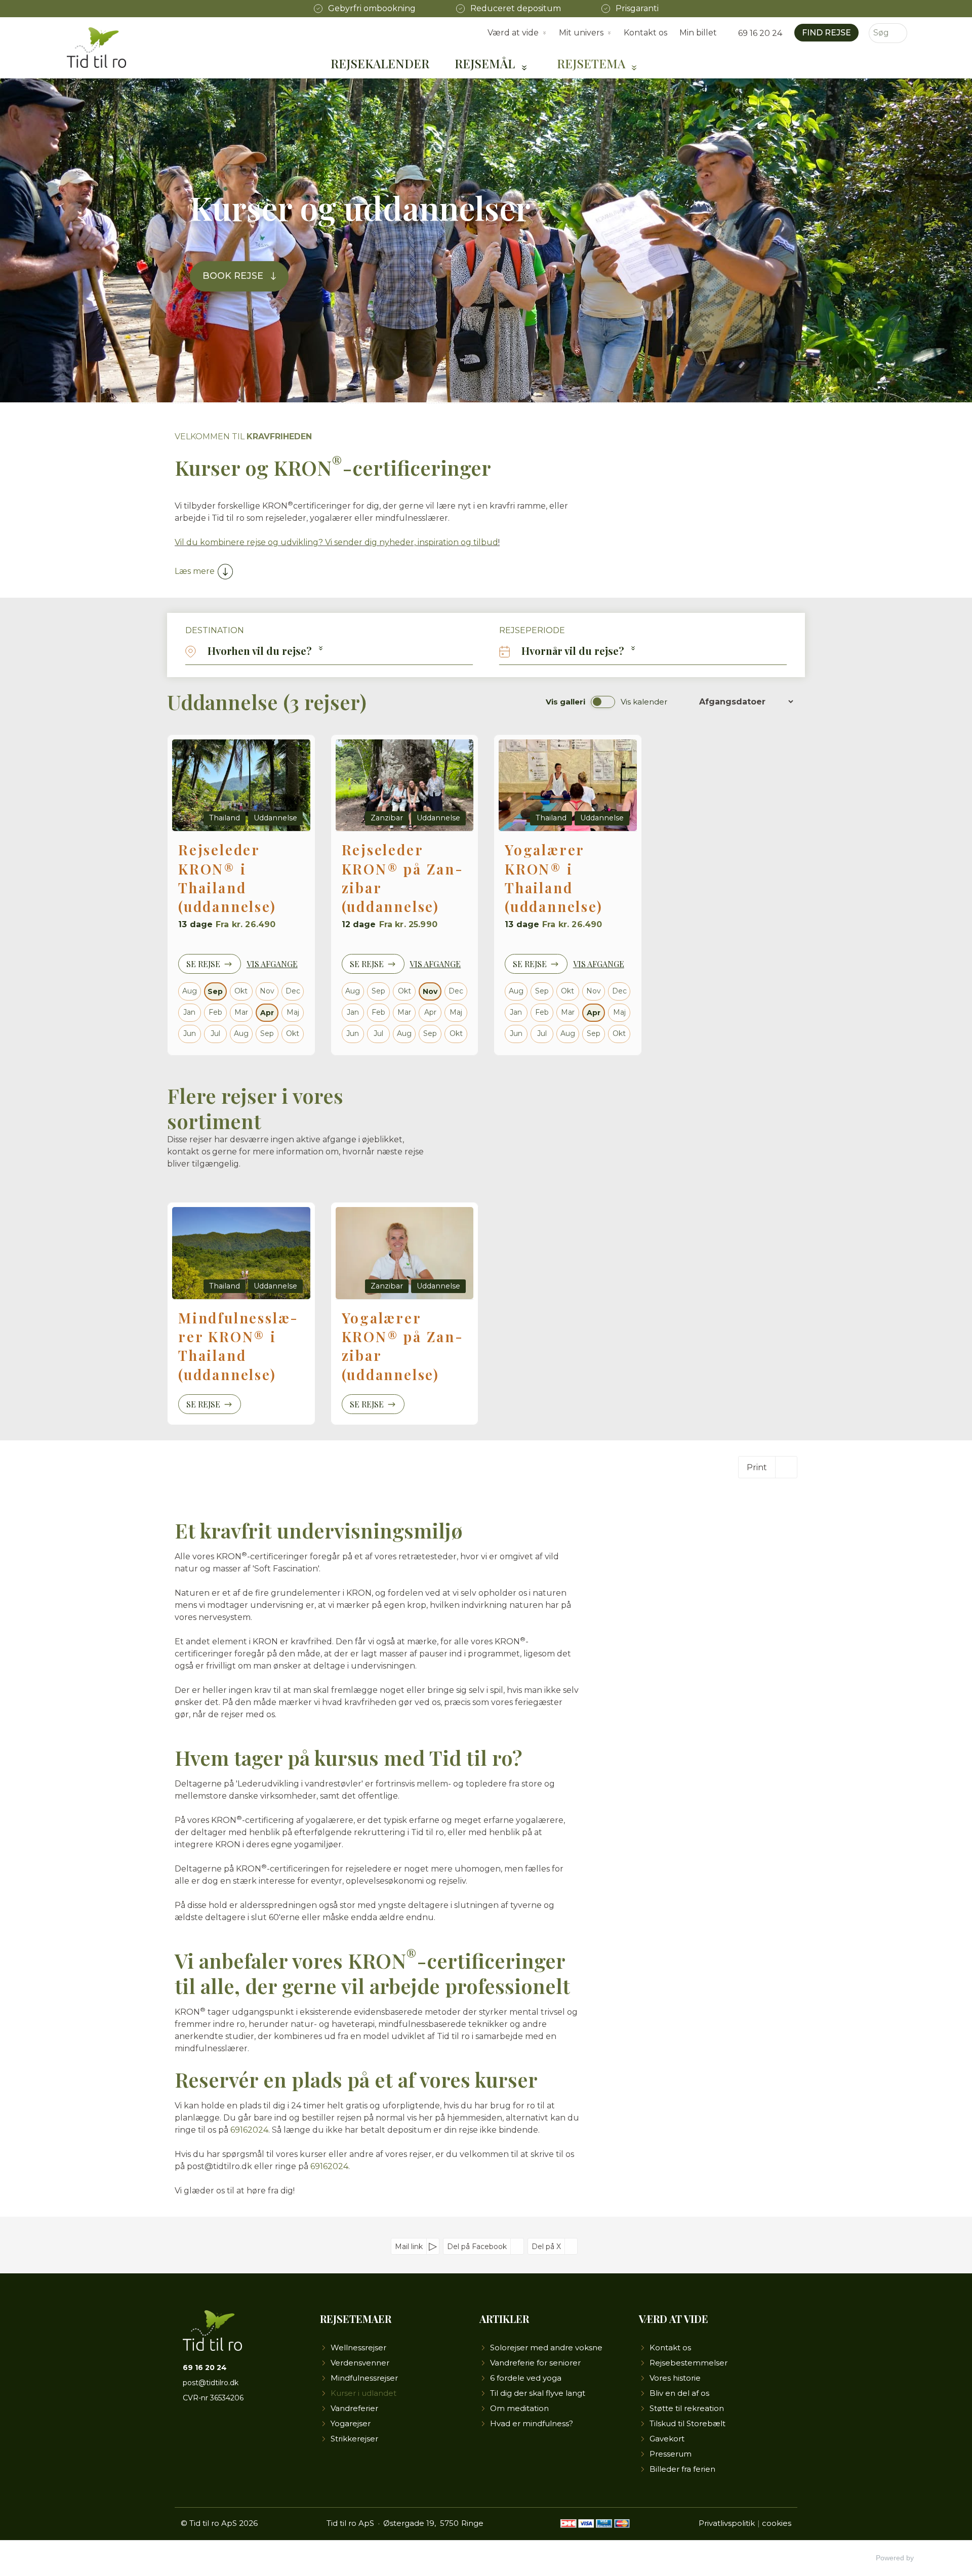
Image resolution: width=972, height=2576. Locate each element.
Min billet (698, 33)
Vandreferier (354, 2408)
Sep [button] (215, 991)
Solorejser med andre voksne (546, 2348)
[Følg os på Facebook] (191, 2433)
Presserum (671, 2454)
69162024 (249, 2130)
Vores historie (675, 2378)
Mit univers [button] (581, 33)
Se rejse (203, 964)
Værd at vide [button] (513, 33)
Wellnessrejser (358, 2348)
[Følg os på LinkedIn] (241, 2433)
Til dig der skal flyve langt (538, 2393)
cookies (777, 2523)
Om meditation (519, 2408)
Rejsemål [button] (485, 63)
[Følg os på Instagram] (225, 2433)
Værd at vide (674, 2319)
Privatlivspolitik (727, 2523)
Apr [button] (267, 1013)
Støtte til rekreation (687, 2408)
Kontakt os (645, 33)
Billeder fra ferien (682, 2469)
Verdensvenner (360, 2363)
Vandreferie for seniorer (535, 2363)
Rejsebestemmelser (688, 2363)
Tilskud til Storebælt (687, 2423)
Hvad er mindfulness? (532, 2423)
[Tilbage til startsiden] (96, 48)
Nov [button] (430, 991)
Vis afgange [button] (272, 964)
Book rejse (233, 276)
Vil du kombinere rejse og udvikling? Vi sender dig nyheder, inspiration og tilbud (336, 542)
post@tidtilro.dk (211, 2383)
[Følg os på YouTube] (208, 2433)
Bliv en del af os (679, 2393)
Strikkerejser (354, 2439)
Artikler (504, 2319)
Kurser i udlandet (363, 2393)
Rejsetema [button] (591, 63)
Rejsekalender (380, 63)
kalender (644, 702)
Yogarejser (351, 2423)
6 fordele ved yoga (526, 2378)
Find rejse (826, 33)
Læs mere (195, 571)
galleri (565, 702)
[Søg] (900, 33)
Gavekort (667, 2439)
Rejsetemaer (356, 2319)
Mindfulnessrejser (364, 2378)
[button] (329, 651)
